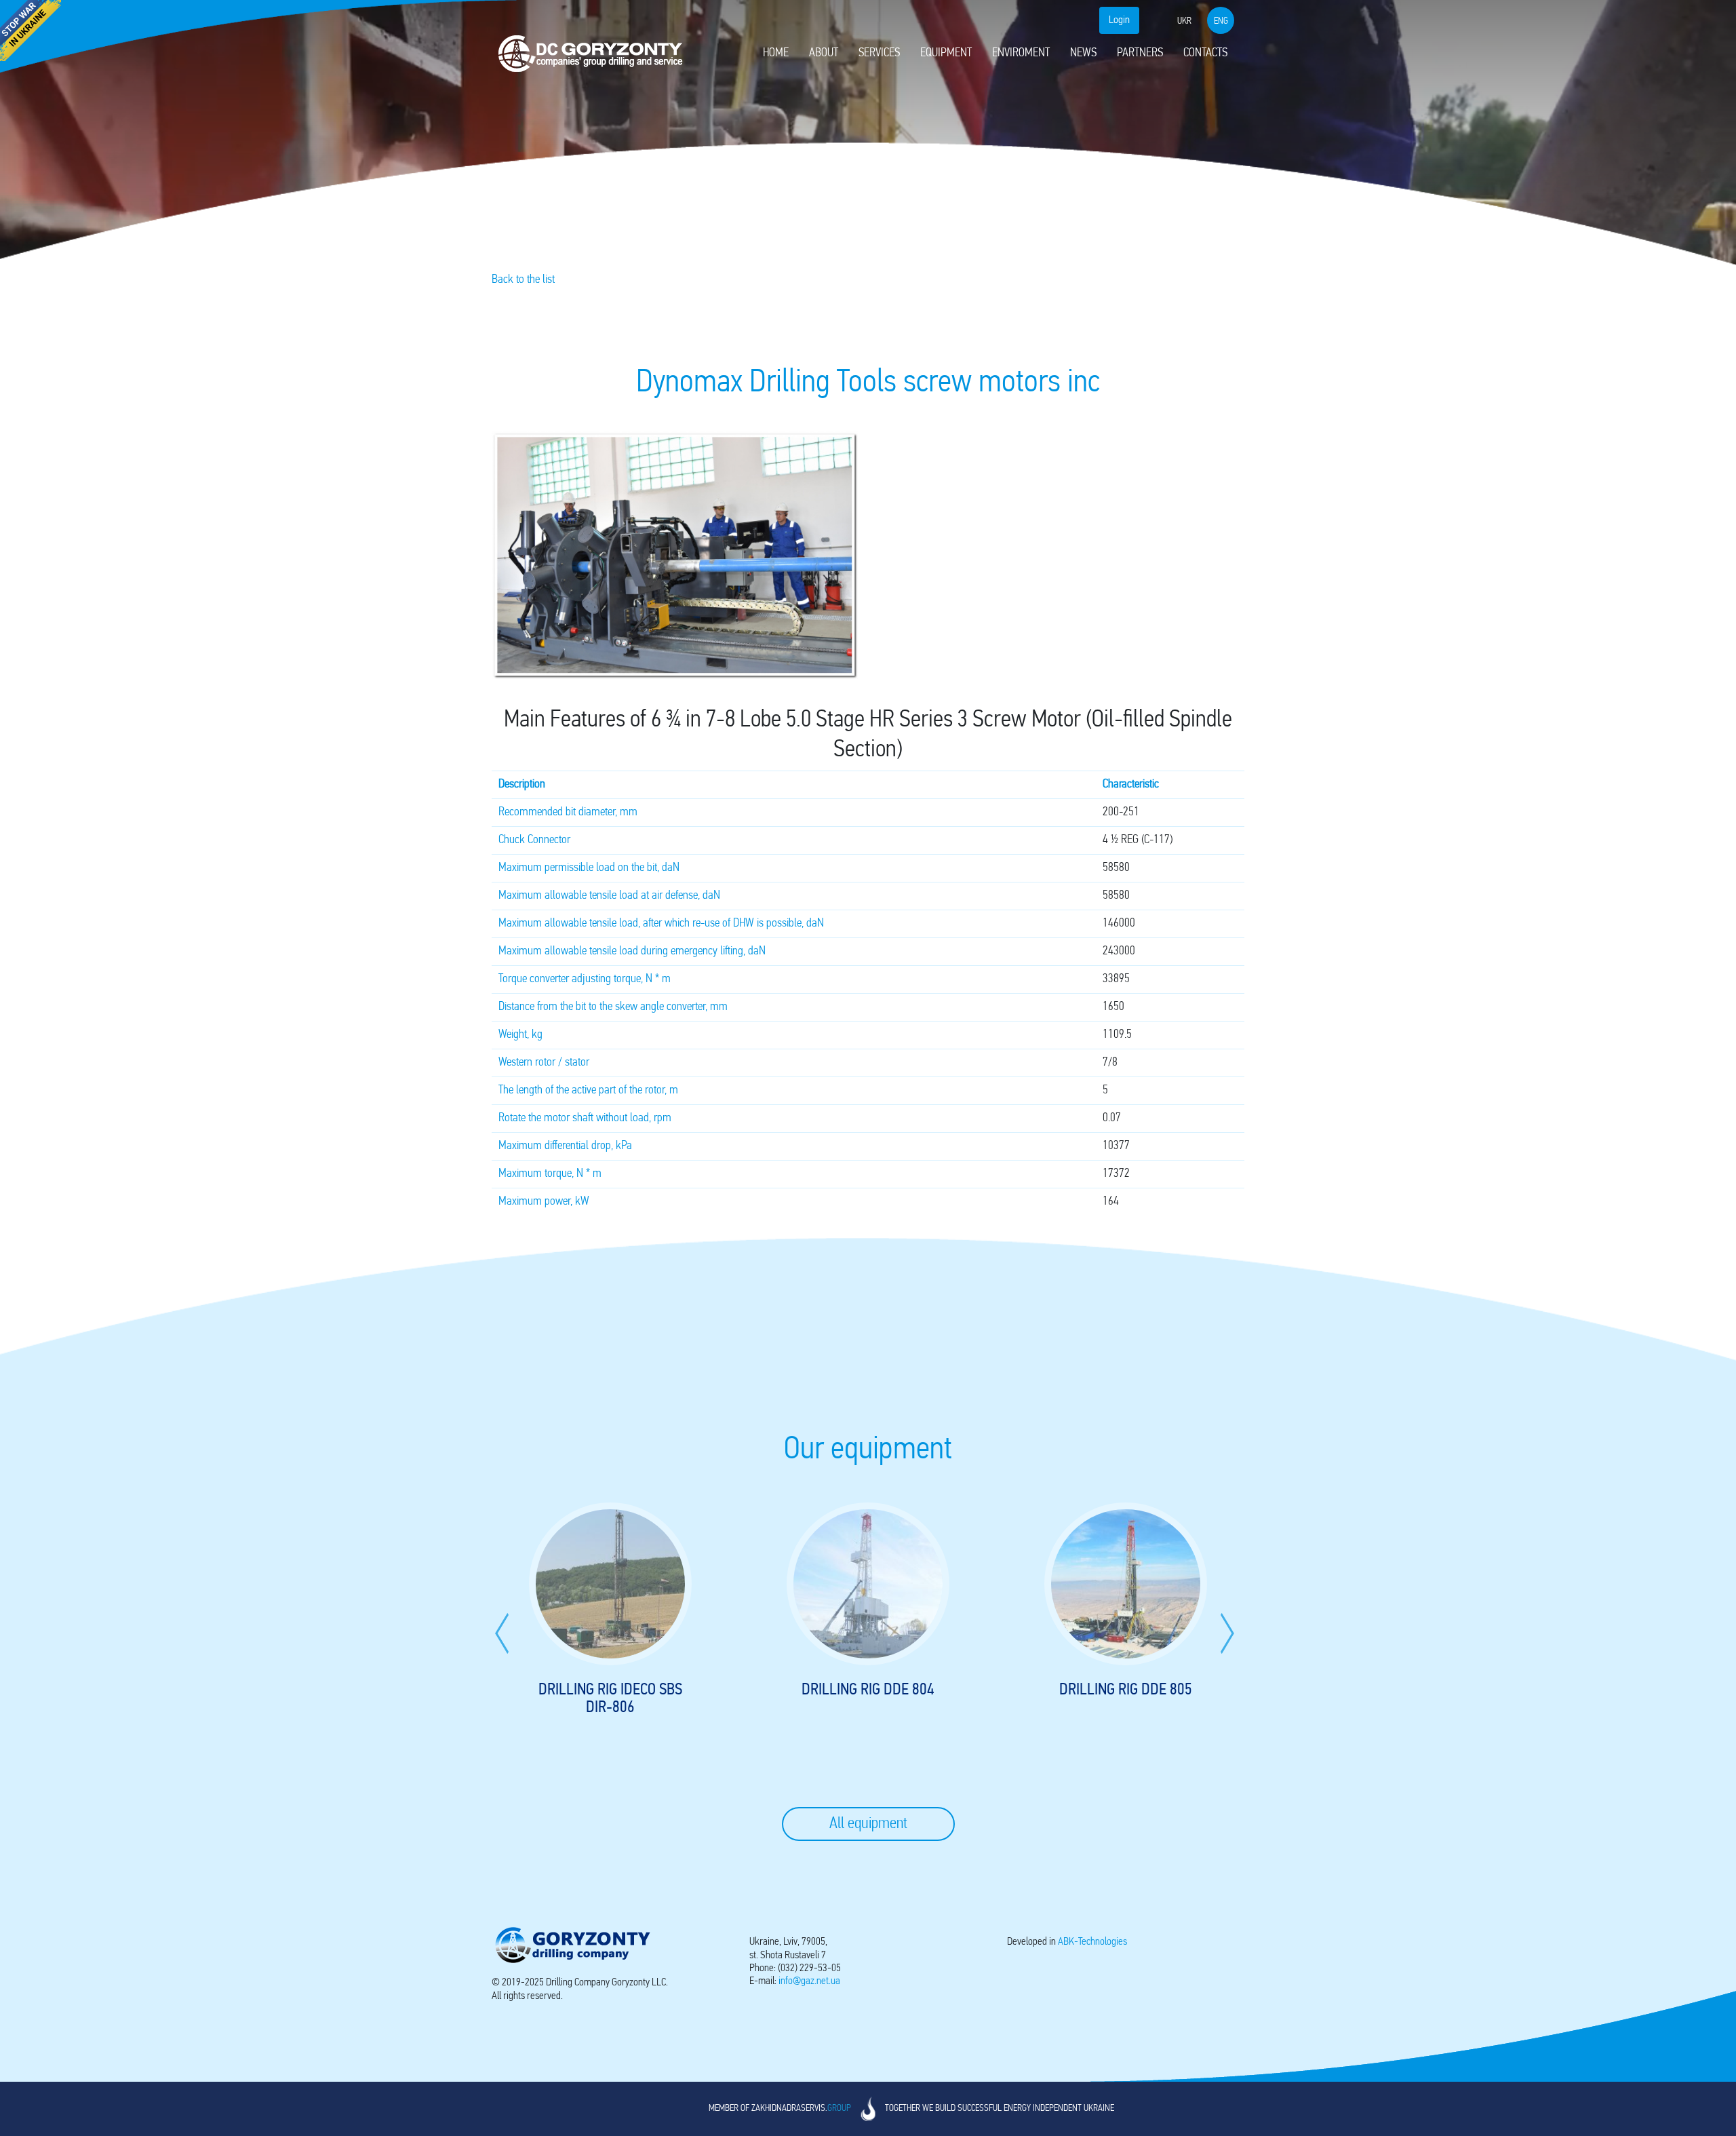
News (1083, 54)
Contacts (1205, 54)
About (824, 54)
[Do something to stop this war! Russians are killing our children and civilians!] (31, 31)
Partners (1140, 54)
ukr (1184, 21)
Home (776, 54)
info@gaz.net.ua (809, 1981)
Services (879, 54)
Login (1119, 20)
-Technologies (1092, 1942)
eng (1221, 21)
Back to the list (523, 280)
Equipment (946, 54)
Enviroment (1021, 54)
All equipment (868, 1824)
